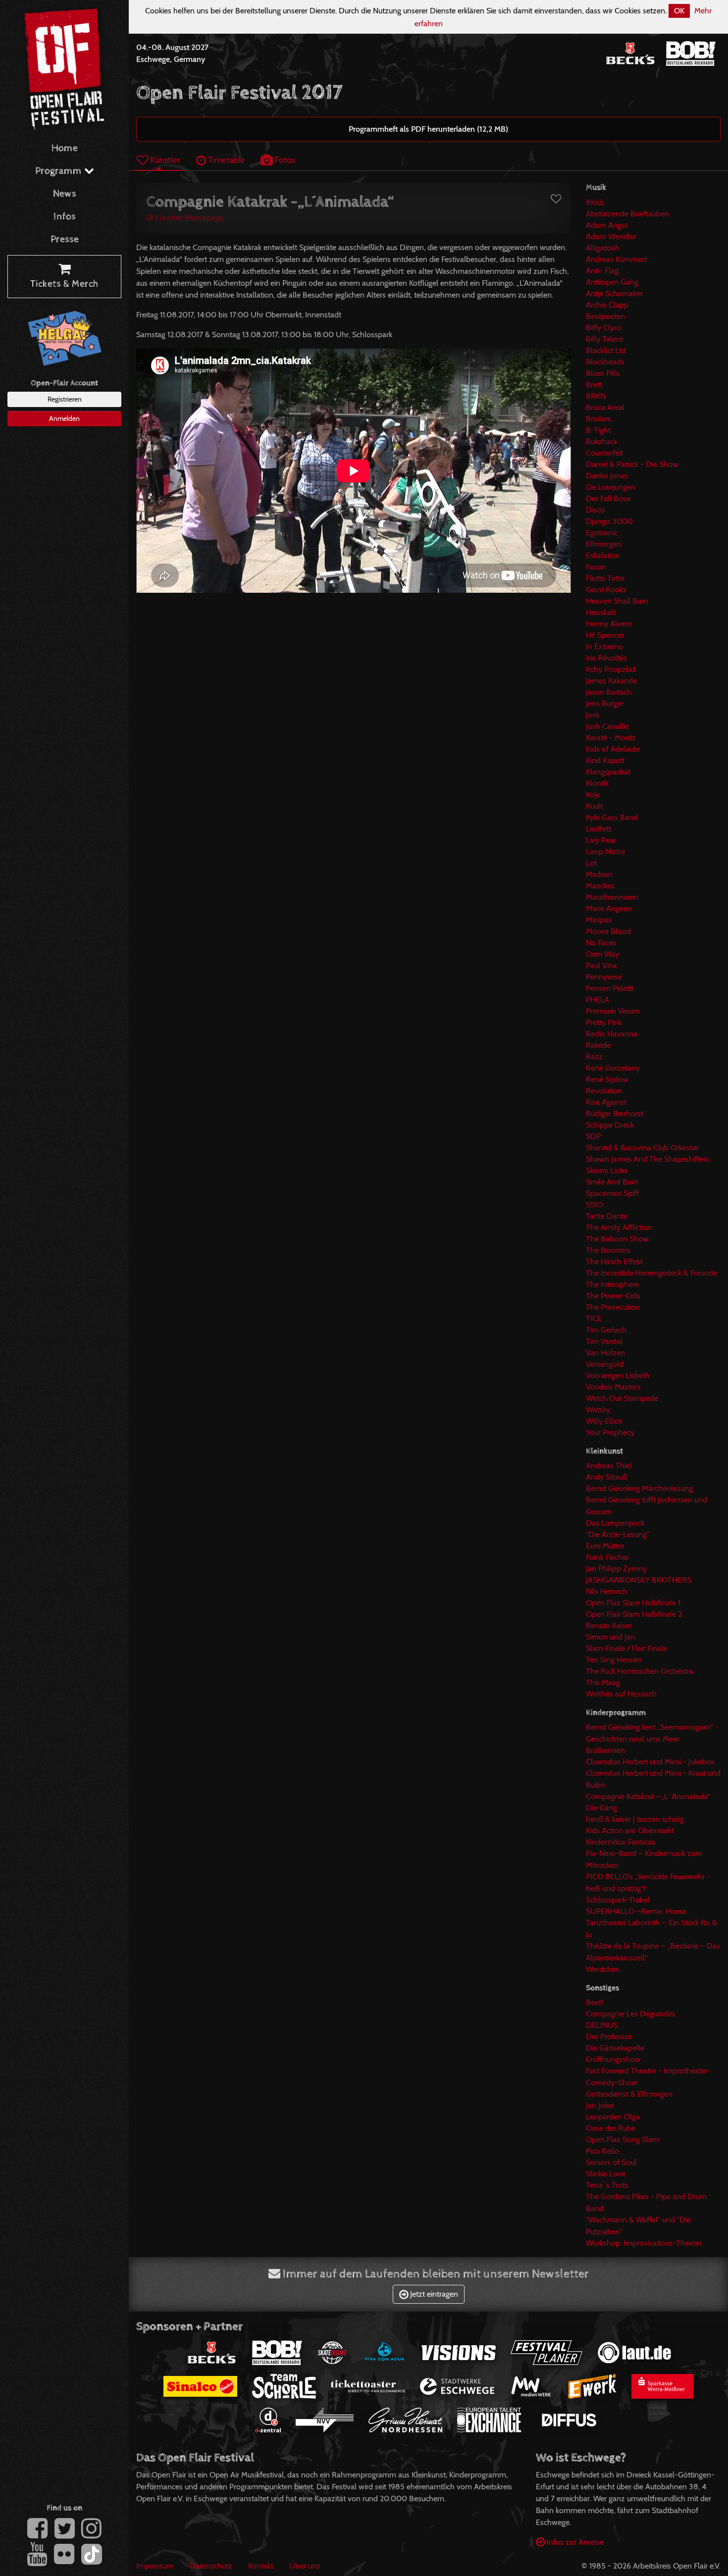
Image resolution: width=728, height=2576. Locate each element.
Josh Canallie (607, 726)
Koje (593, 795)
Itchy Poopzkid (611, 669)
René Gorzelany (613, 1068)
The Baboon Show (617, 1239)
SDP (593, 1136)
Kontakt (261, 2566)
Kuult (594, 806)
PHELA (598, 1000)
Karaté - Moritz (611, 738)
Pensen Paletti (610, 988)
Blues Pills (603, 373)
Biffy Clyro (603, 328)
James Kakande (611, 681)
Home (65, 148)
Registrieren (65, 399)
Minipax (599, 920)
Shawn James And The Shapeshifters (648, 1159)
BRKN (596, 396)
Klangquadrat (608, 772)
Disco (595, 510)
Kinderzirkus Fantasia (621, 1842)
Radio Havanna (612, 1034)
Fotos (284, 160)
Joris (593, 715)
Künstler (164, 160)
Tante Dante (607, 1216)
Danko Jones (607, 476)
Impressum (155, 2566)
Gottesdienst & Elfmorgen (629, 2094)
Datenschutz (211, 2566)
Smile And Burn (612, 1182)
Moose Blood (608, 931)
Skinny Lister (607, 1170)
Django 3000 (609, 521)
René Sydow (607, 1079)
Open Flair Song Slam (623, 2139)
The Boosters (608, 1250)
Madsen (599, 874)
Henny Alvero (609, 624)
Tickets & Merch (64, 284)
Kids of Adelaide (613, 749)
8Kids (595, 202)
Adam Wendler (611, 236)
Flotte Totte (605, 578)
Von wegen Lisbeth (618, 1375)
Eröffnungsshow (613, 2059)
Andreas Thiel (609, 1466)
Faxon (596, 567)
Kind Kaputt (605, 760)
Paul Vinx (601, 965)
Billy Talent (604, 339)
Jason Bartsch (609, 692)
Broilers (598, 419)
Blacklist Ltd (606, 350)
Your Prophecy (610, 1432)
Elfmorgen (603, 544)
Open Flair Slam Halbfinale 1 (633, 1603)
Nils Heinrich (607, 1591)
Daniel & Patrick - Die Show (632, 464)
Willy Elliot (604, 1421)
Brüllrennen (605, 1750)
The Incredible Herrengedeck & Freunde (651, 1273)
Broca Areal (605, 407)
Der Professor (609, 2036)
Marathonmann (612, 897)
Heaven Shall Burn (617, 601)
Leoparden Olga (613, 2117)
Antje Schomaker (614, 293)
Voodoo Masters (613, 1387)
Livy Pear (601, 840)
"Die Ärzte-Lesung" (618, 1534)
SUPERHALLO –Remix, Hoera (636, 1911)
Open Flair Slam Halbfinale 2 (634, 1614)
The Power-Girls (613, 1296)
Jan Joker (600, 2105)
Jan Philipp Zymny (616, 1569)
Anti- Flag (602, 271)
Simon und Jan (610, 1637)
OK (679, 11)
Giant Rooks (606, 590)
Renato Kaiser (609, 1625)
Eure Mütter (605, 1546)
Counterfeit (604, 453)
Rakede (598, 1045)
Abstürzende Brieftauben (627, 214)
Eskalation (603, 555)
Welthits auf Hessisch (621, 1694)
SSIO (594, 1205)
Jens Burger (605, 703)
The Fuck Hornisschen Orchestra (640, 1671)
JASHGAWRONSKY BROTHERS (639, 1580)
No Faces (601, 943)
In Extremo (604, 646)
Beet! (595, 2002)
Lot (591, 863)
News (65, 194)
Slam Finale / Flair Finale (626, 1648)
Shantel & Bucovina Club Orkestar (642, 1148)
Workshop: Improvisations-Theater (644, 2243)
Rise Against (606, 1102)
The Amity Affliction (619, 1227)
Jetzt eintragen (433, 2294)
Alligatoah (603, 248)
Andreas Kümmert (616, 259)
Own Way (602, 954)
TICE (594, 1318)
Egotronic (602, 533)
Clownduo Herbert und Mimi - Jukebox (650, 1762)
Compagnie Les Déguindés (631, 2014)
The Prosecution (613, 1307)
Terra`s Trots (607, 2185)
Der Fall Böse (608, 498)
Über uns (305, 2566)
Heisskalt (601, 612)
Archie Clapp (607, 305)
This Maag (603, 1682)
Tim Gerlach (606, 1330)
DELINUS (602, 2025)
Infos (65, 217)
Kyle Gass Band (612, 817)
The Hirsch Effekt (614, 1262)
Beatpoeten (605, 316)
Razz (594, 1056)
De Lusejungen (611, 487)
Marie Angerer (609, 908)
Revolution (604, 1091)
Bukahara (601, 441)
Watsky (598, 1410)
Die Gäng (601, 1808)
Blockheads (605, 362)
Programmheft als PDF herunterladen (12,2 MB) (428, 129)
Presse (65, 239)
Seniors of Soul (611, 2162)
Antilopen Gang (612, 282)
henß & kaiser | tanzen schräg (635, 1819)
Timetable (225, 160)
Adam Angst (607, 225)
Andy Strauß (607, 1477)
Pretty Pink (604, 1022)
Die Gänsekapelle (615, 2048)
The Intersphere (612, 1284)
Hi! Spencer (605, 635)
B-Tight (598, 430)
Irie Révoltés (606, 658)
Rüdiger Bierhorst (615, 1113)
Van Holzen (605, 1353)
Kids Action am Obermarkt (630, 1830)
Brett (594, 385)
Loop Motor (606, 851)
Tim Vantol (604, 1341)
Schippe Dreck (610, 1125)
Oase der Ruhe (611, 2128)
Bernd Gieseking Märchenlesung (639, 1488)
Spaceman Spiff (612, 1193)
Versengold (605, 1364)
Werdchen (603, 1969)
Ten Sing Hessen (614, 1660)
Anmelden (64, 418)
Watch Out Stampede (622, 1398)
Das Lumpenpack (615, 1523)
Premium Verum (613, 1011)
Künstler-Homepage (188, 218)
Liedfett (598, 829)
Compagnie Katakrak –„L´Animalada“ (648, 1796)
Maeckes (600, 886)
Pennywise (604, 977)
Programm (60, 171)
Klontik (597, 783)
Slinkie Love (606, 2174)
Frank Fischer (607, 1557)
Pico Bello (602, 2151)
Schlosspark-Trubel (618, 1900)
